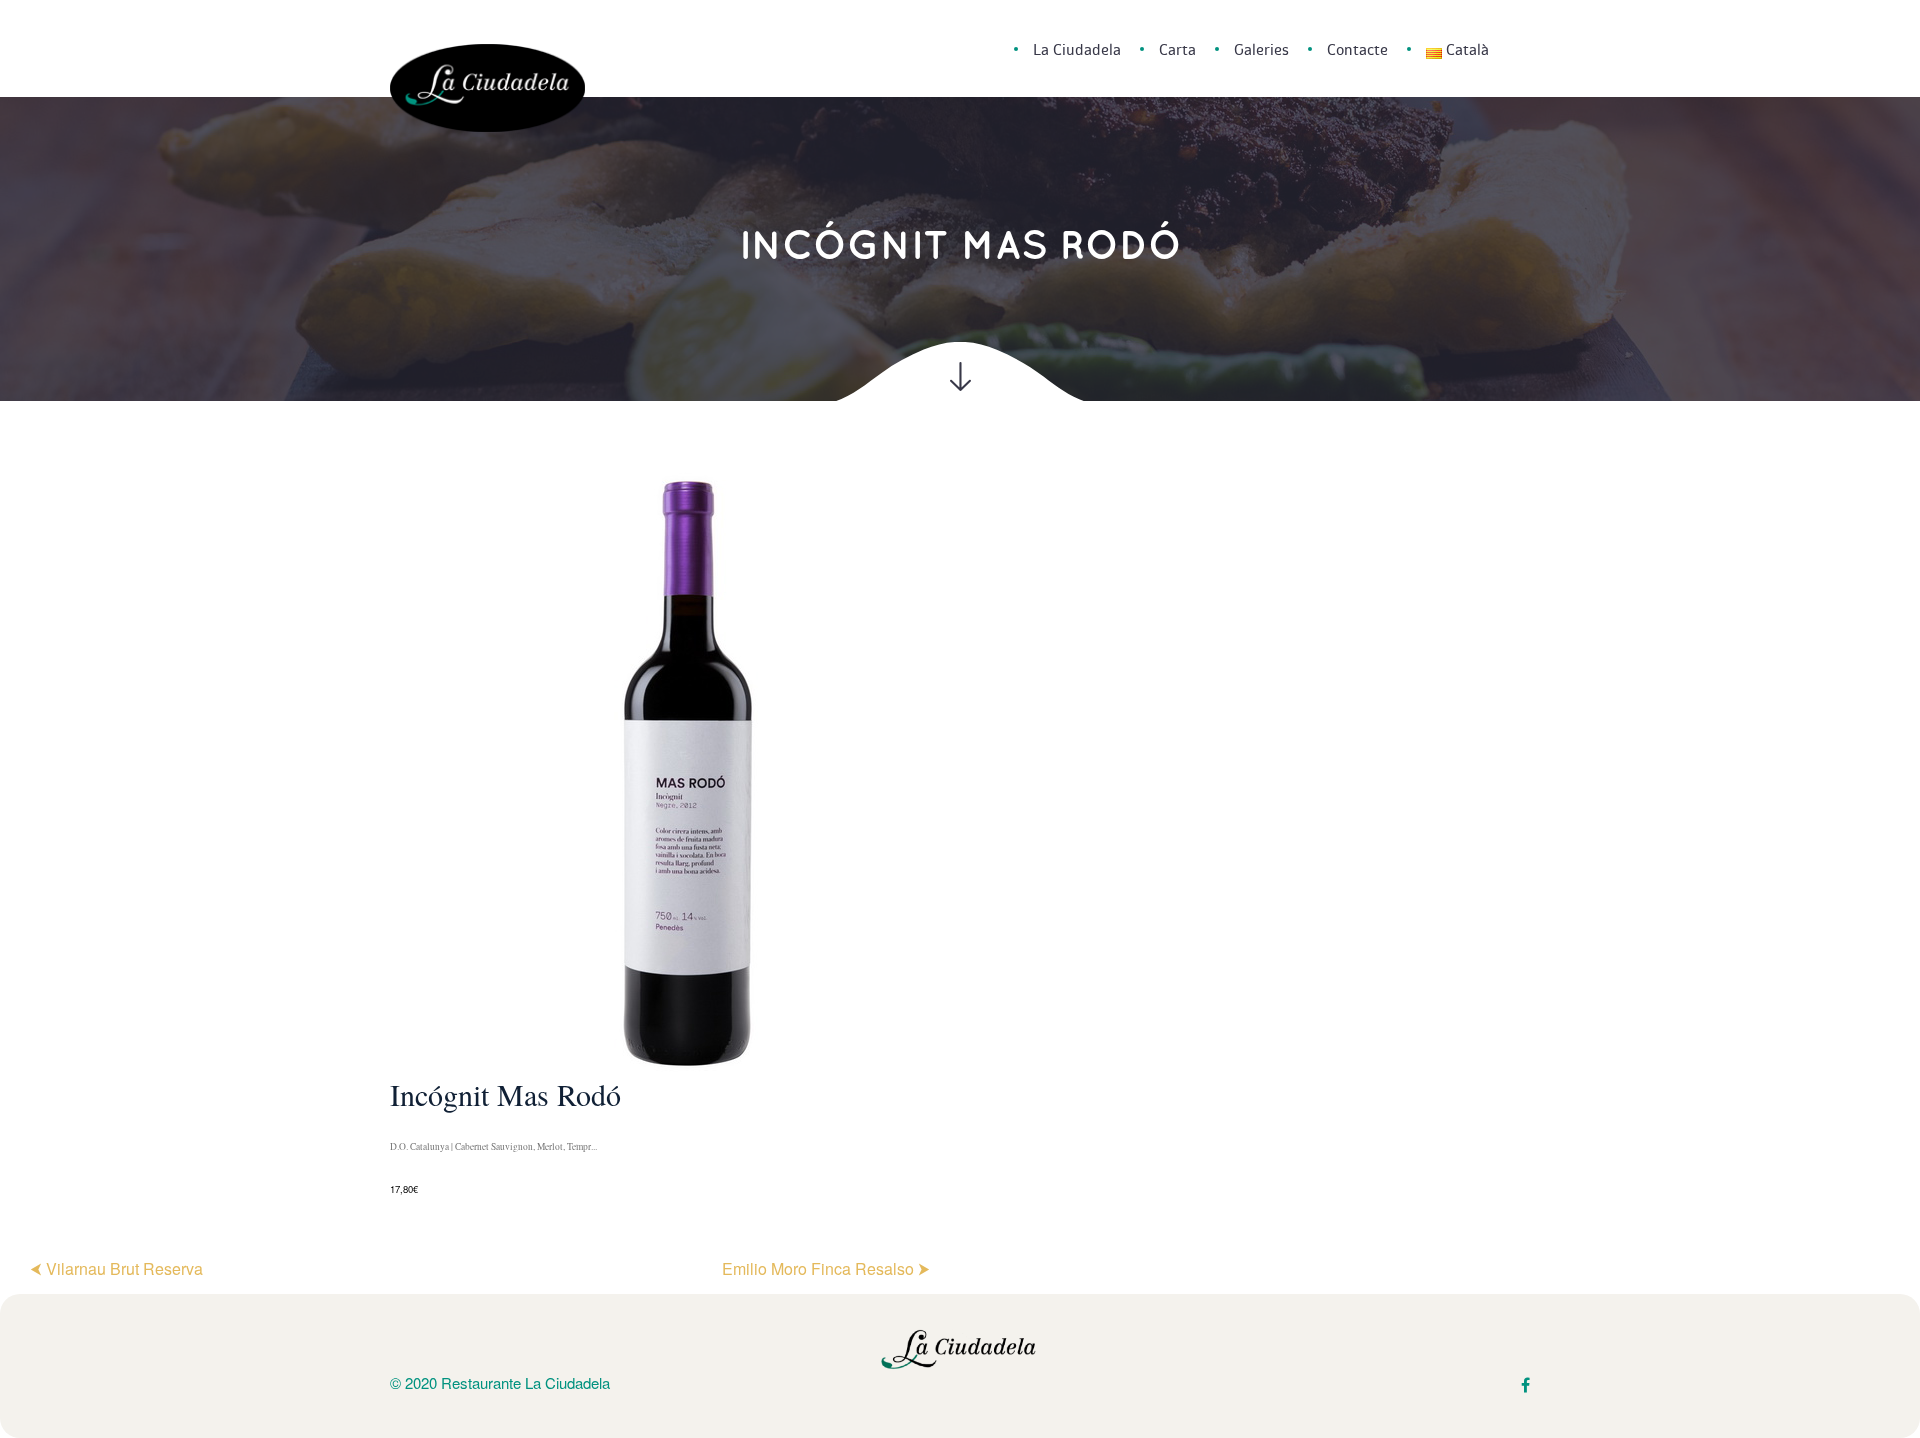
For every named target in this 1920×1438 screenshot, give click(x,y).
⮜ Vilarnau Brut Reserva (116, 1268)
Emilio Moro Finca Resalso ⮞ (826, 1268)
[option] (960, 835)
